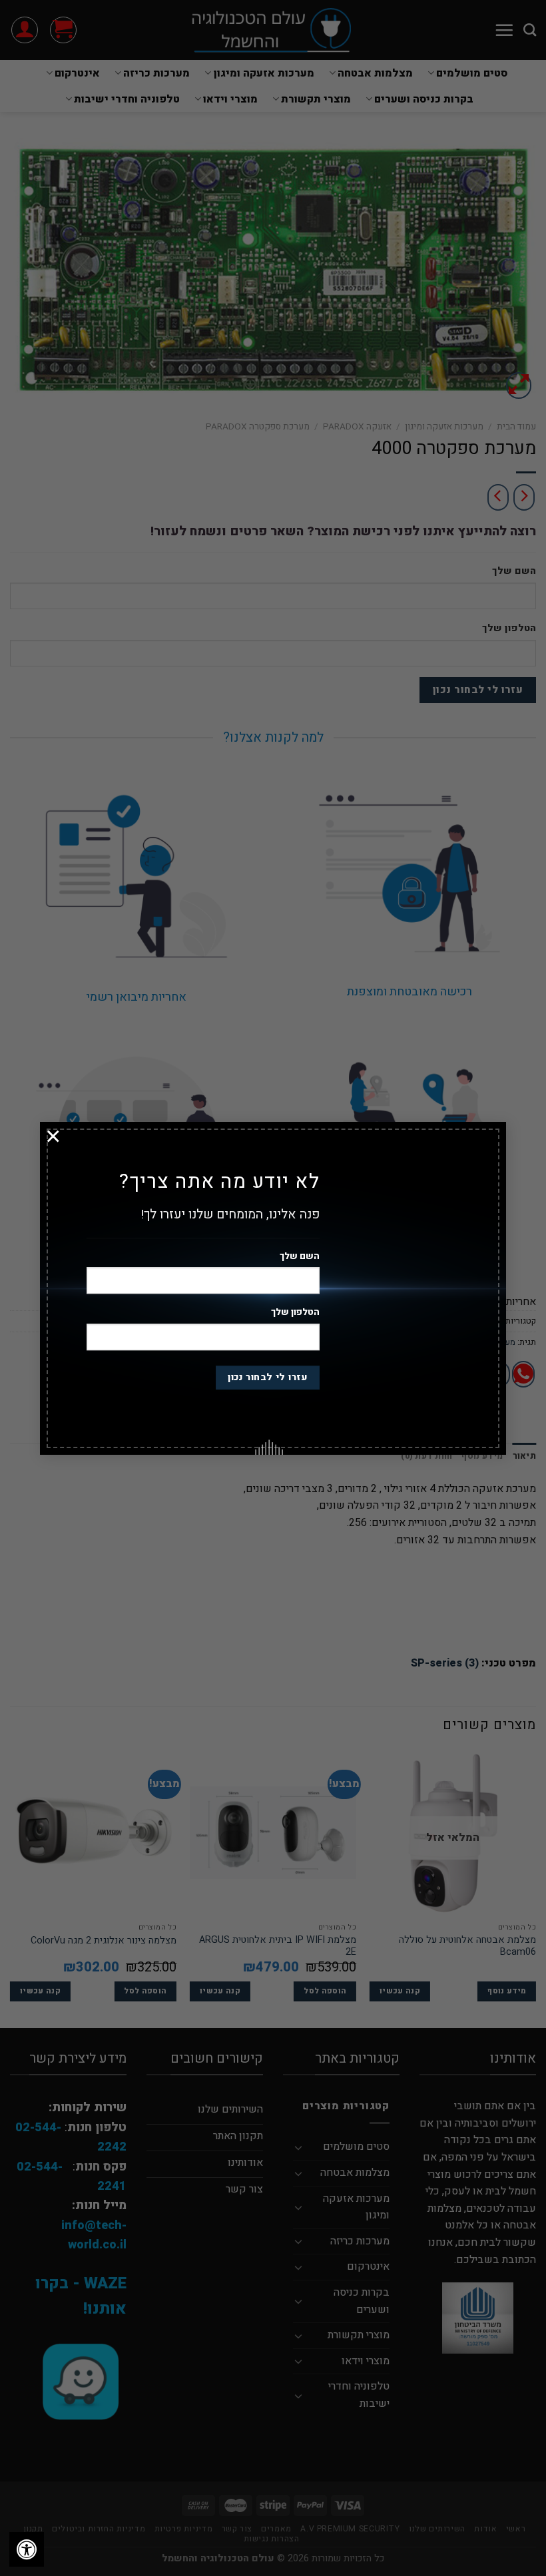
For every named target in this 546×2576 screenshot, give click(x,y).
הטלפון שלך (295, 1313)
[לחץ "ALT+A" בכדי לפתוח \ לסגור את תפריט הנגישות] (27, 2549)
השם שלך (300, 1256)
